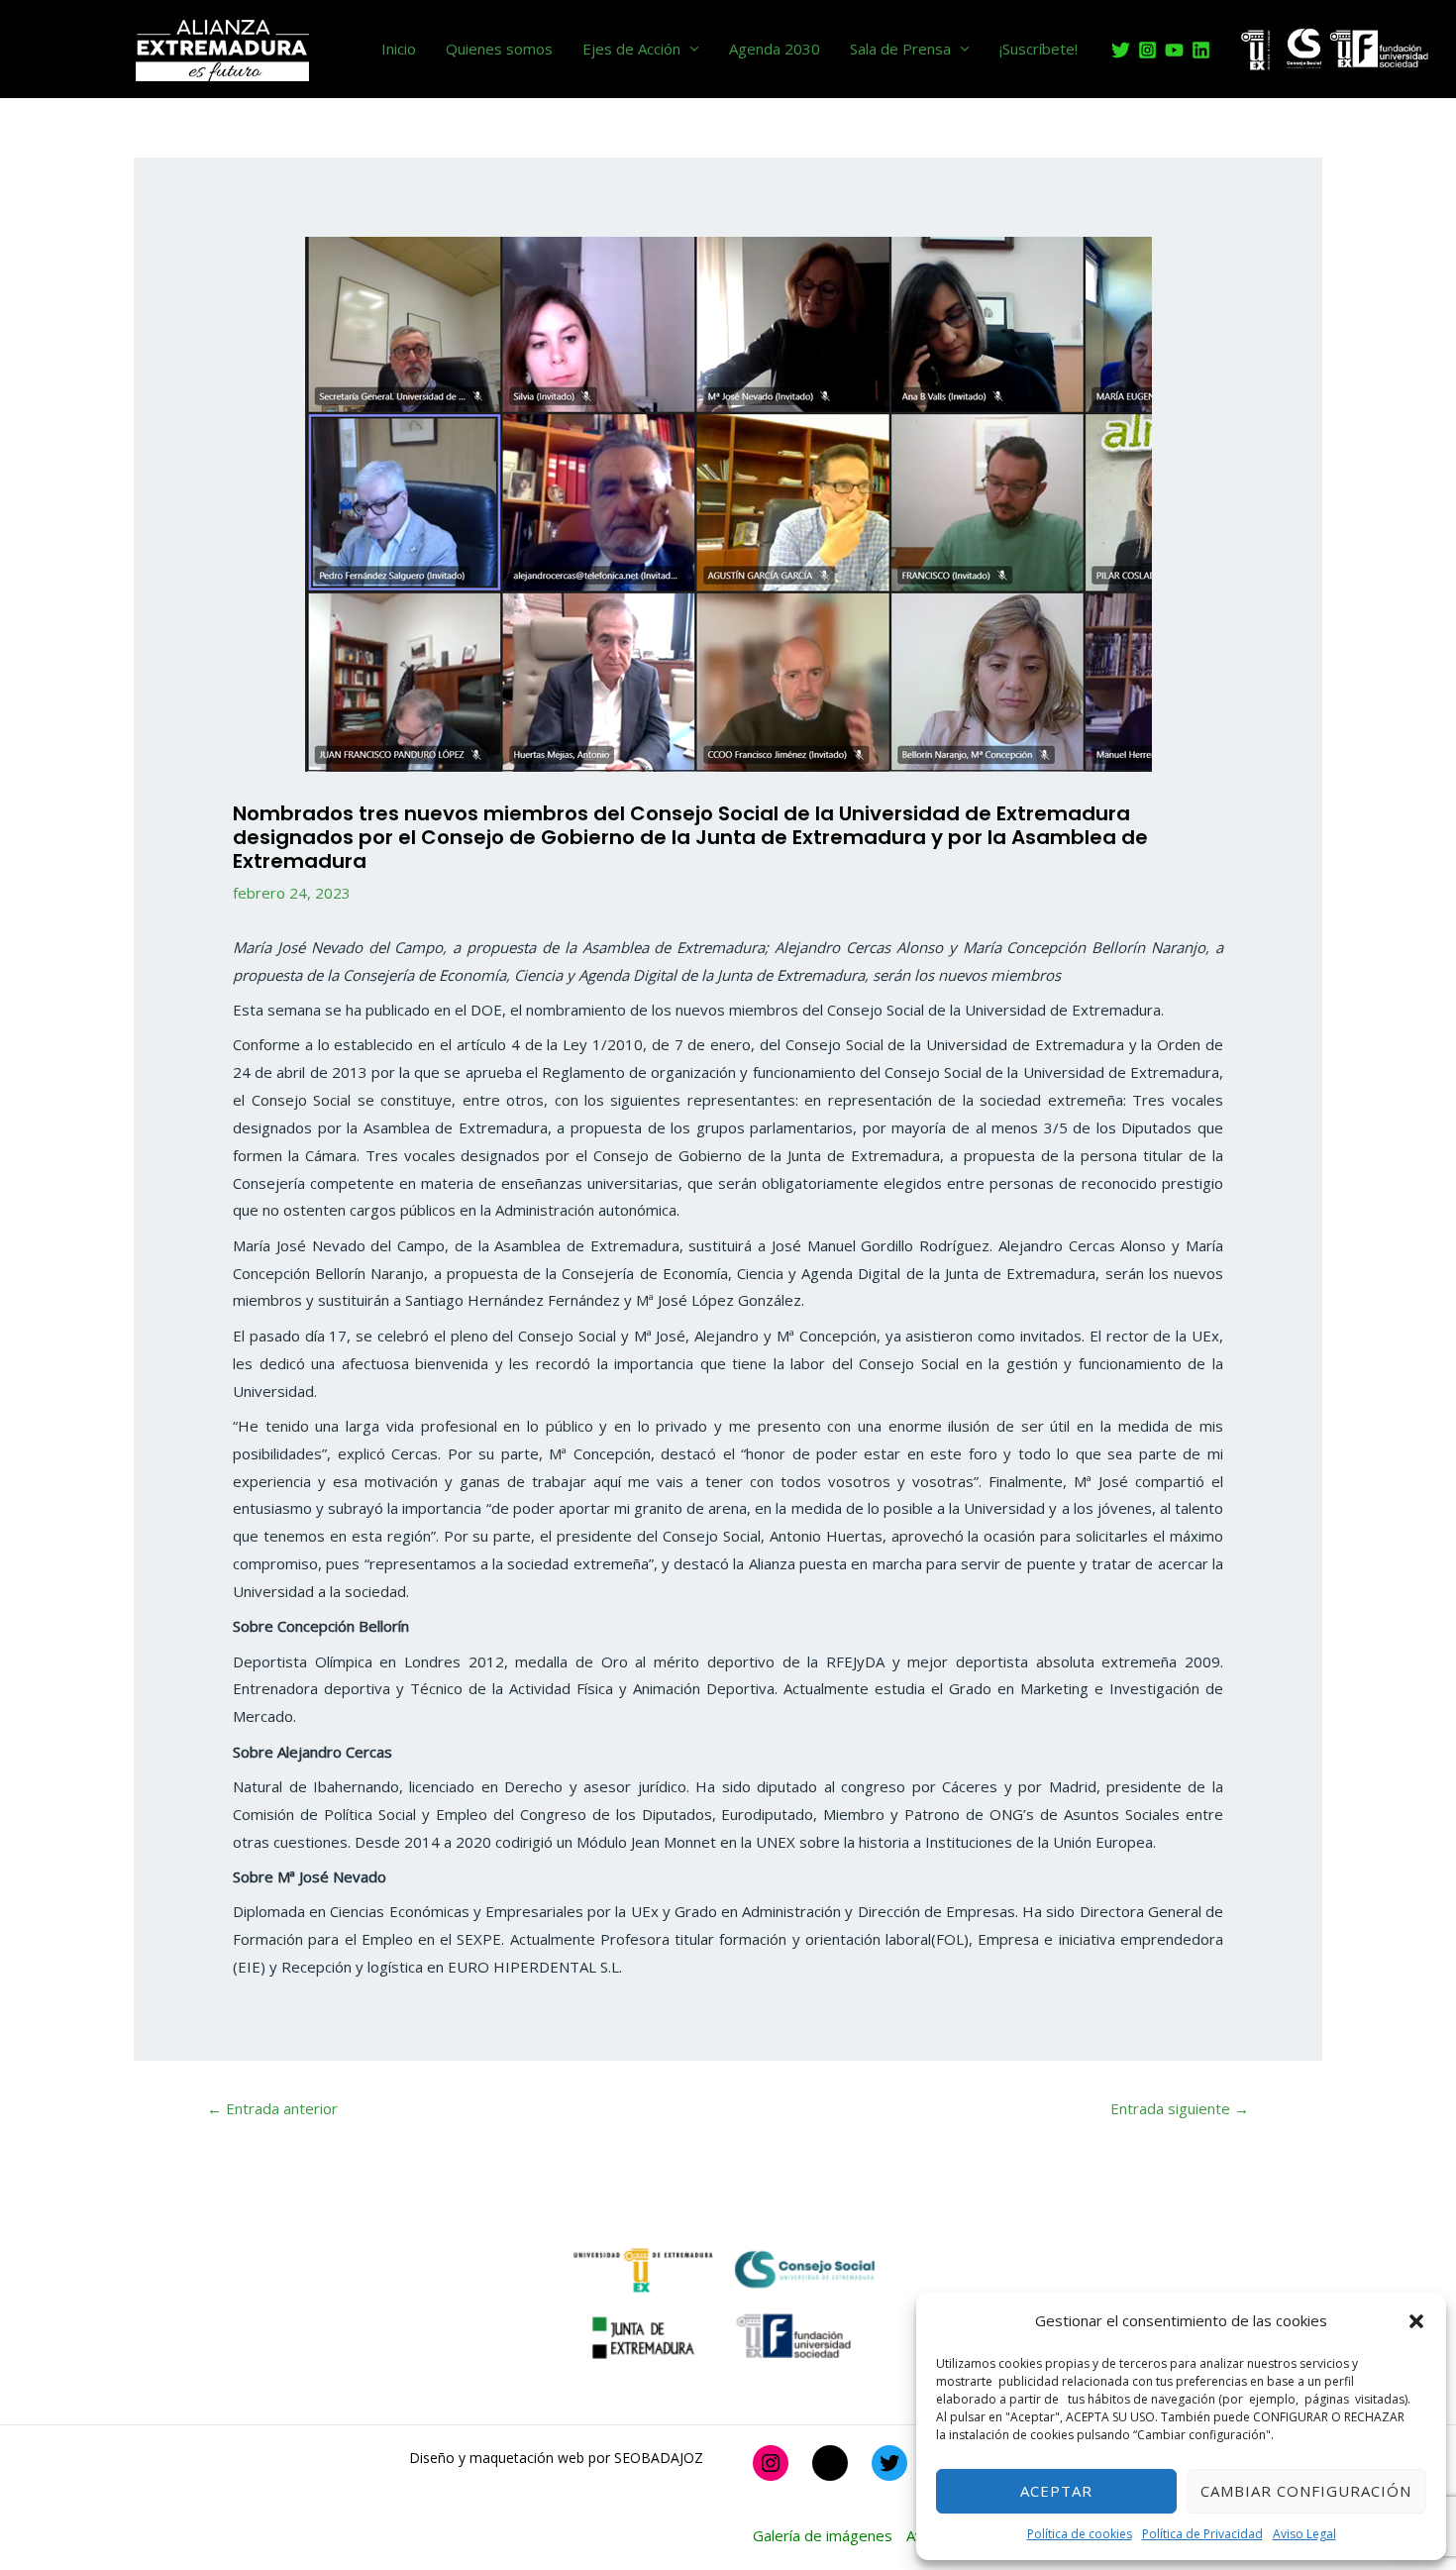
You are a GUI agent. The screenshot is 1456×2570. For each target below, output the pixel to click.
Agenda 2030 (775, 49)
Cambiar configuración (1306, 2491)
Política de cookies (1080, 2534)
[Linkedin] (1201, 50)
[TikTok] (830, 2463)
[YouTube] (1174, 50)
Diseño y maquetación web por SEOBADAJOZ (556, 2458)
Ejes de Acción (631, 49)
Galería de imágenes (823, 2535)
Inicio (399, 49)
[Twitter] (1121, 50)
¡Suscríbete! (1039, 49)
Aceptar (1056, 2491)
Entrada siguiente (1180, 2108)
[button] (1416, 2321)
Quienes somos (499, 49)
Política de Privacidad (1202, 2534)
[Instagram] (1147, 50)
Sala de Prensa (900, 49)
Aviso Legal (1304, 2534)
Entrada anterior (272, 2108)
